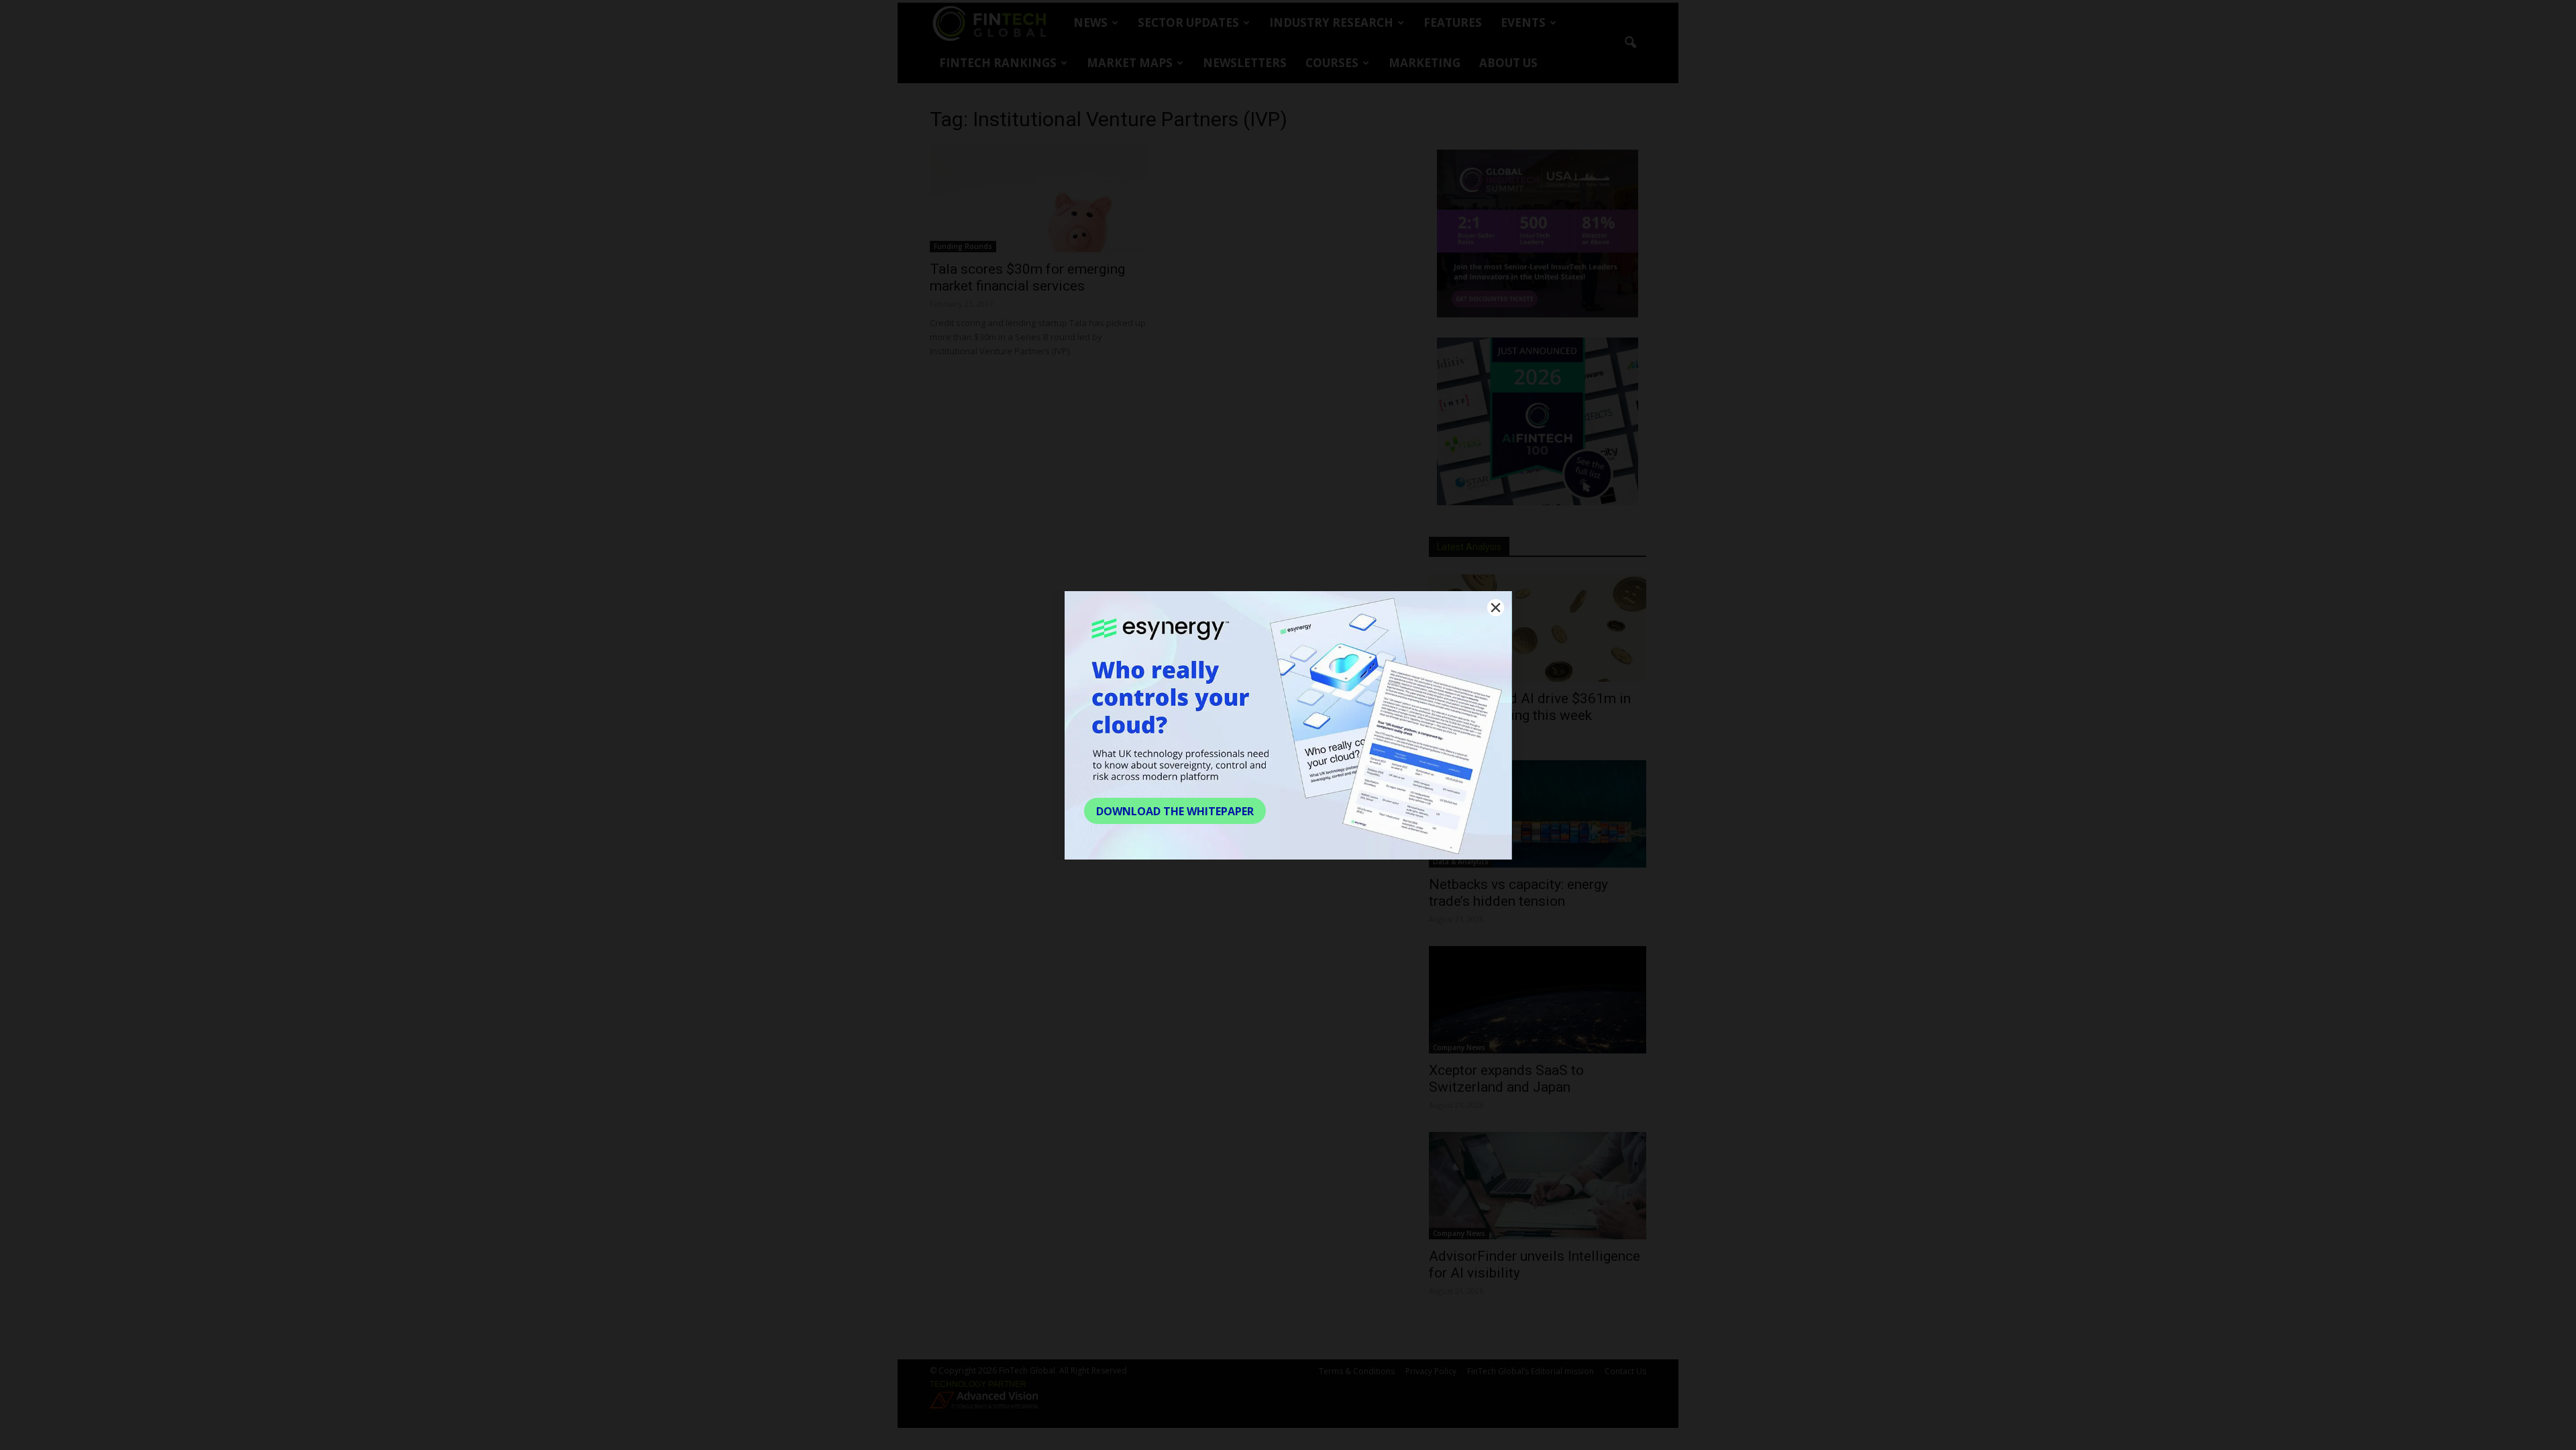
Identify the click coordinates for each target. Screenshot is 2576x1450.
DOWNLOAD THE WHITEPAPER (1175, 811)
